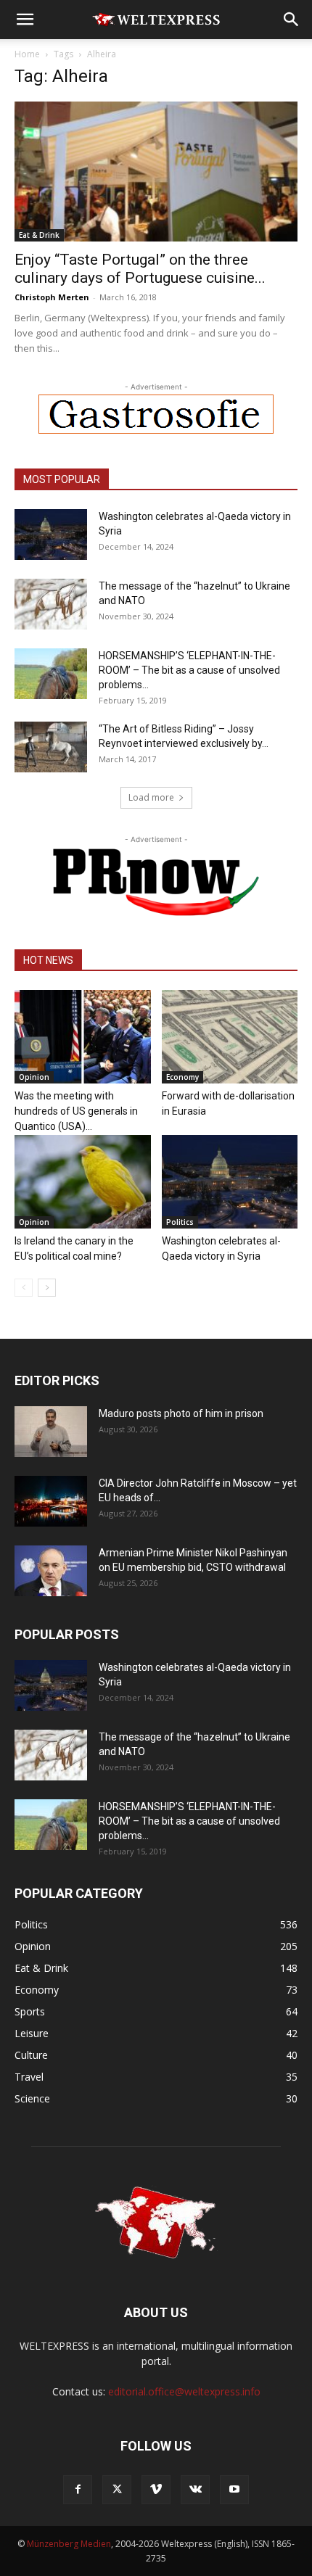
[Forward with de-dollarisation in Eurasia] (230, 1037)
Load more (151, 797)
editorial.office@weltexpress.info (184, 2391)
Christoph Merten (52, 297)
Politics (180, 1222)
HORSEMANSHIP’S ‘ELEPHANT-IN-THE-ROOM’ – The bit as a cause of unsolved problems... (189, 670)
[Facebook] (78, 2490)
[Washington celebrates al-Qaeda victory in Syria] (51, 534)
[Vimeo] (156, 2490)
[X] (117, 2490)
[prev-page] (24, 1288)
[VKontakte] (195, 2490)
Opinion (34, 1077)
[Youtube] (234, 2490)
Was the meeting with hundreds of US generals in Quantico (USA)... (76, 1111)
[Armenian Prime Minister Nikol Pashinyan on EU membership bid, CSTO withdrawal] (51, 1571)
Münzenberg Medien (69, 2544)
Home (27, 54)
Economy (182, 1077)
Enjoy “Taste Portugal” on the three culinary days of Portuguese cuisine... (140, 269)
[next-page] (47, 1288)
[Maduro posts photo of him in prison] (51, 1432)
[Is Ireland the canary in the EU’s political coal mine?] (83, 1182)
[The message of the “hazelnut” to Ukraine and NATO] (51, 604)
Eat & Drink (39, 235)
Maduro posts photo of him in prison (181, 1413)
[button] (25, 20)
